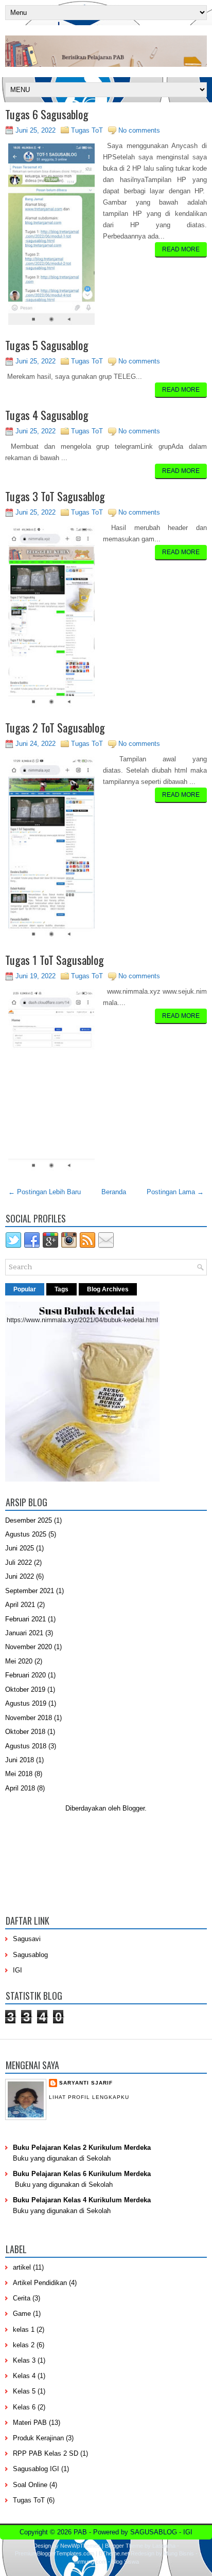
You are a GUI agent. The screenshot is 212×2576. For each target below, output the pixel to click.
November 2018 (29, 1718)
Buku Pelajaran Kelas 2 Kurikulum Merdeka (82, 2148)
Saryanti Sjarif (86, 2083)
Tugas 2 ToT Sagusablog (55, 727)
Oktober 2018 (25, 1732)
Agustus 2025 (26, 1534)
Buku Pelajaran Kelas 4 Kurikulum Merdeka (82, 2200)
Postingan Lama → (175, 1192)
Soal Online (30, 2485)
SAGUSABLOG (154, 2532)
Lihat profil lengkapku (89, 2097)
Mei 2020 (19, 1661)
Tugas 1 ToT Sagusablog (55, 960)
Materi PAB (30, 2423)
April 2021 (20, 1605)
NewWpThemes (80, 2546)
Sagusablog (30, 1955)
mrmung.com (90, 2562)
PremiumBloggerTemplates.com (55, 2553)
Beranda (114, 1192)
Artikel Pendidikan (40, 2283)
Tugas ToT (87, 130)
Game (22, 2314)
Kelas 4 (24, 2376)
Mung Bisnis (179, 2553)
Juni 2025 (20, 1548)
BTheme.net (114, 2553)
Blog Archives (108, 1289)
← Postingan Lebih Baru (45, 1192)
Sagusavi (27, 1939)
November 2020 (29, 1647)
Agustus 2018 (26, 1746)
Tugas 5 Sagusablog (47, 345)
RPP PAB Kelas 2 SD (46, 2453)
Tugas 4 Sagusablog (47, 415)
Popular (25, 1289)
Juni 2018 (20, 1760)
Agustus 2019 (26, 1703)
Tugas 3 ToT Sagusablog (55, 496)
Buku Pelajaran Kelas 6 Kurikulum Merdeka (82, 2174)
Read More (181, 249)
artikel (22, 2267)
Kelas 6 (24, 2407)
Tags (61, 1289)
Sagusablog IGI (36, 2469)
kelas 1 (24, 2330)
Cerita (22, 2298)
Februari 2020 (25, 1675)
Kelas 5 (24, 2391)
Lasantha (164, 2546)
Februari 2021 (25, 1619)
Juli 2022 (19, 1563)
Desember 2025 (29, 1520)
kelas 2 (24, 2345)
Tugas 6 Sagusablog (47, 114)
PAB (80, 2532)
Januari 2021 (24, 1633)
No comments (139, 130)
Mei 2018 (19, 1774)
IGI (17, 1970)
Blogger (134, 1808)
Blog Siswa (125, 2562)
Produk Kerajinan (38, 2438)
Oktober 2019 (25, 1689)
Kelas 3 (24, 2360)
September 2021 (30, 1591)
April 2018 (20, 1788)
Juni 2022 (20, 1576)
